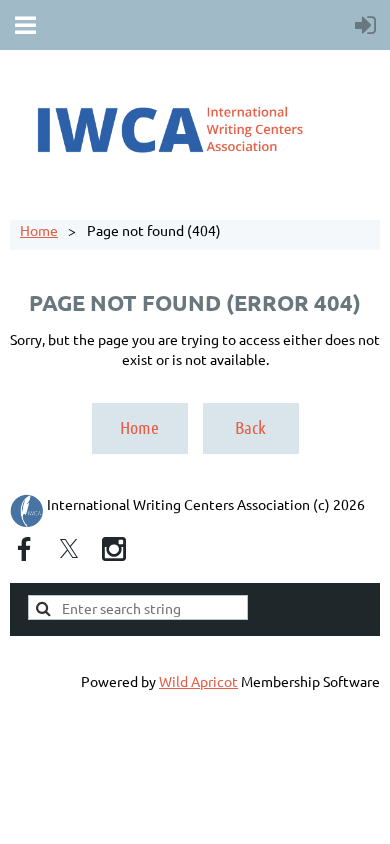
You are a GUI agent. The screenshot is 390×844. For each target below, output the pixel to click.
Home (39, 230)
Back (250, 427)
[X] (69, 549)
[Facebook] (24, 549)
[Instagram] (114, 549)
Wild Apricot (198, 681)
